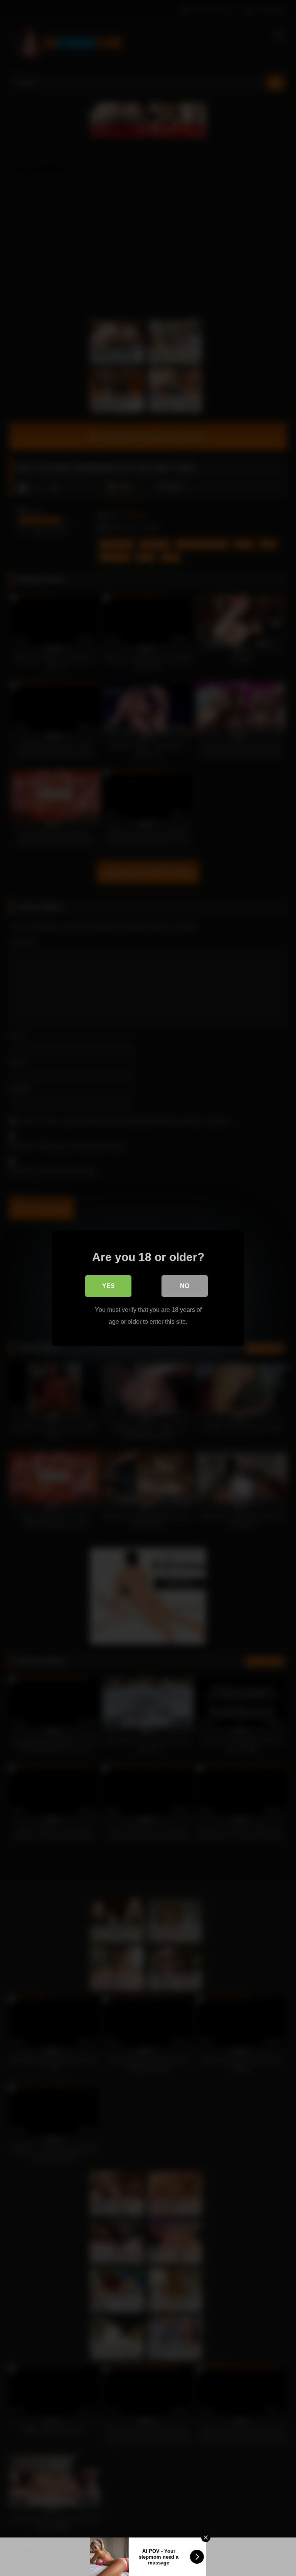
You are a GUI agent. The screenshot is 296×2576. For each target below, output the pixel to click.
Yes (108, 1286)
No (185, 1286)
